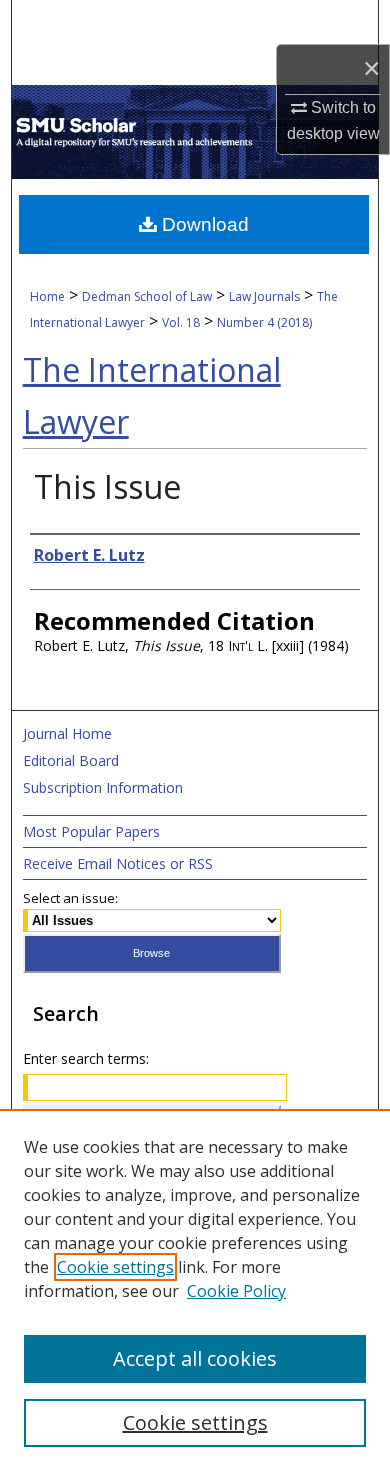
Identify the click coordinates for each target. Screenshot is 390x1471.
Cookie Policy (236, 1291)
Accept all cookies (195, 1358)
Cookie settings (115, 1267)
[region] (195, 1290)
